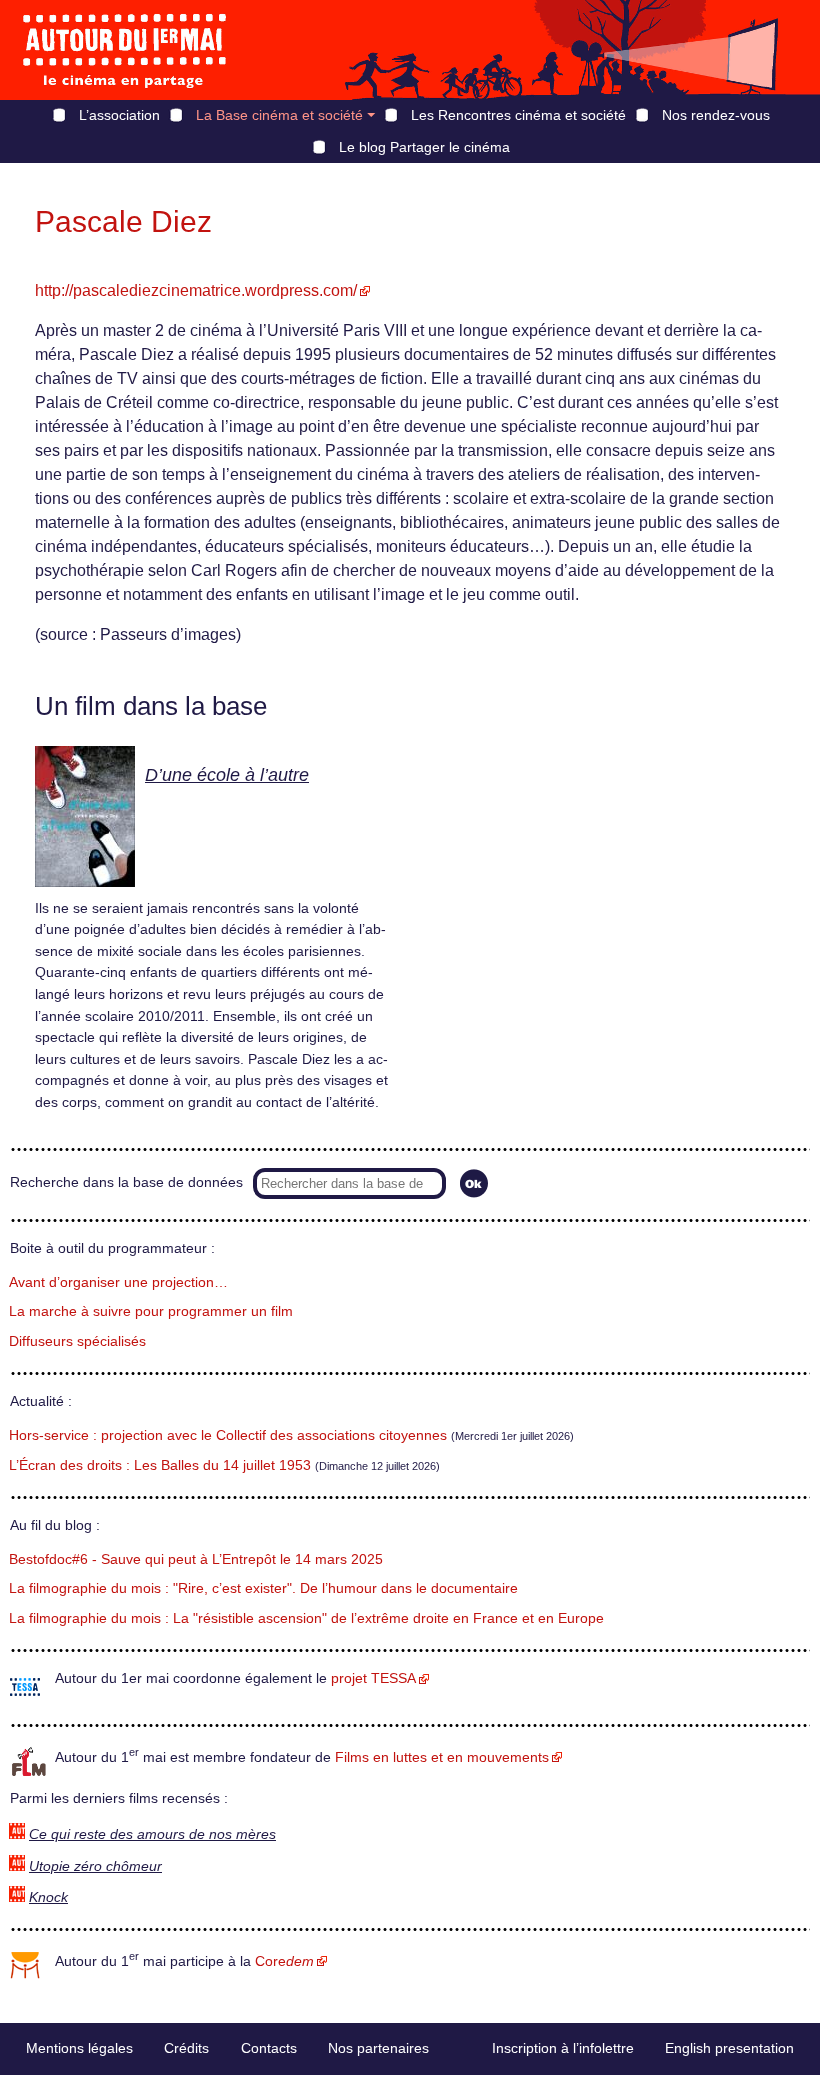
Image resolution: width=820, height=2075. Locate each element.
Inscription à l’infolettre (563, 2048)
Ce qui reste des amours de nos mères (152, 1834)
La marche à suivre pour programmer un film (151, 1311)
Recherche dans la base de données (126, 1182)
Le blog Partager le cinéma (424, 147)
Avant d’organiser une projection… (118, 1282)
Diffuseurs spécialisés (77, 1341)
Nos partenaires (378, 2048)
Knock (48, 1897)
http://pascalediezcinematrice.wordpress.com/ (196, 290)
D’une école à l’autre (227, 775)
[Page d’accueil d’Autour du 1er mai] (125, 50)
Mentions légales (79, 2048)
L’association (119, 115)
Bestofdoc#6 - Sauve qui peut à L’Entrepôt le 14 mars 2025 (196, 1559)
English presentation (729, 2048)
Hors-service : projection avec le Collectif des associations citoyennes (228, 1435)
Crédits (186, 2048)
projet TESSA (373, 1678)
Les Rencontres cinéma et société (518, 115)
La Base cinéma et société (279, 115)
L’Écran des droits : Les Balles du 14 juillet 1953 (160, 1465)
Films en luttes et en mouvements (442, 1757)
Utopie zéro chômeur (95, 1866)
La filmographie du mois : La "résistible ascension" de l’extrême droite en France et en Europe (306, 1618)
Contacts (269, 2048)
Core (284, 1961)
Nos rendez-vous (716, 115)
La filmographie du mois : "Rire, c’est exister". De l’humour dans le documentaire (263, 1588)
